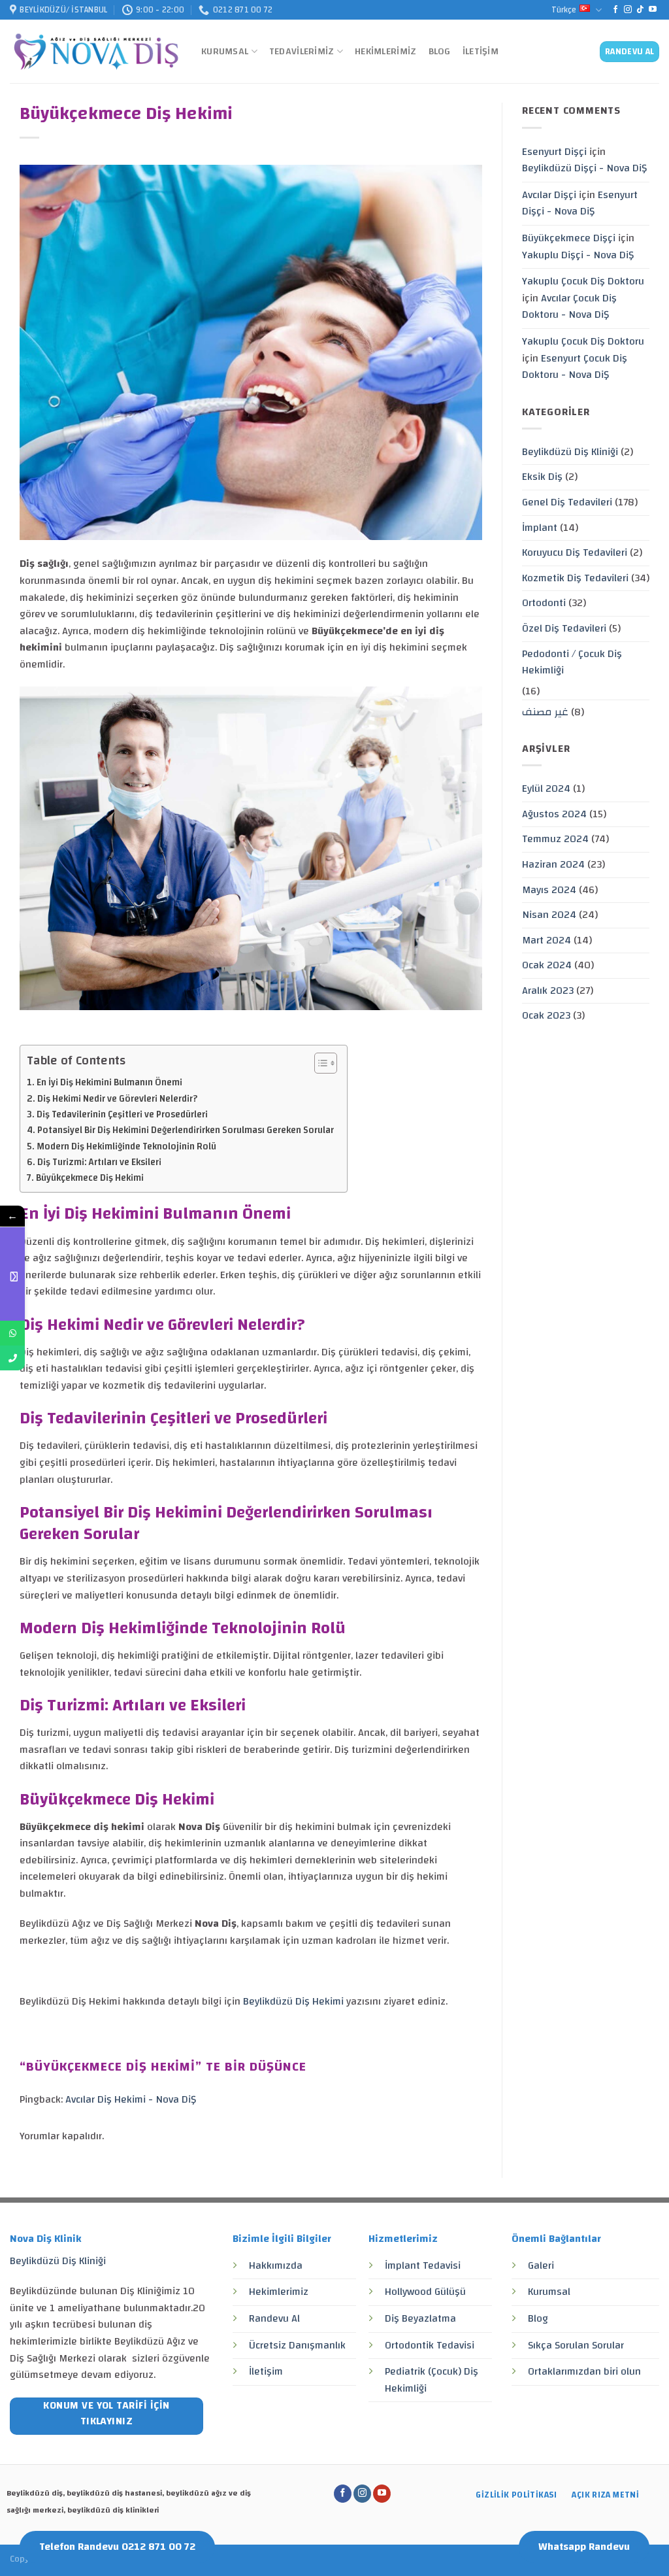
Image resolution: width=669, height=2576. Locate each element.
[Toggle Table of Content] (319, 1063)
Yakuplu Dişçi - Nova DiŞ (578, 255)
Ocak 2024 (547, 965)
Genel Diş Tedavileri (567, 502)
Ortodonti (544, 603)
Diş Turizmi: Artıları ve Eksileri (99, 1162)
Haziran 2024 (553, 864)
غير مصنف (545, 712)
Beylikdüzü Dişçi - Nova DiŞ (584, 168)
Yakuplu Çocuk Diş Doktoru (583, 281)
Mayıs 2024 (549, 890)
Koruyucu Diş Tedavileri (575, 552)
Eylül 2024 (546, 788)
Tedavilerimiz (302, 51)
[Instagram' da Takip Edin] (628, 10)
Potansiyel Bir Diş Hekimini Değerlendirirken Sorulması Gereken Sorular (186, 1130)
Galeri (541, 2265)
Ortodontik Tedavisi (430, 2345)
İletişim (481, 51)
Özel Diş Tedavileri (564, 628)
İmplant (540, 528)
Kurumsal (225, 51)
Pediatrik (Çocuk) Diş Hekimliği (432, 2380)
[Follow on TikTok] (640, 10)
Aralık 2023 (548, 991)
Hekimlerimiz (385, 51)
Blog (440, 51)
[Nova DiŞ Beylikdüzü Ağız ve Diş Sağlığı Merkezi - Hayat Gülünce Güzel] (96, 52)
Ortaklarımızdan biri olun (584, 2371)
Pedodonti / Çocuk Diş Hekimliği (572, 662)
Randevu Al (274, 2318)
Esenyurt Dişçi (554, 152)
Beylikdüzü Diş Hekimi (295, 2001)
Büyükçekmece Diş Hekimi (90, 1178)
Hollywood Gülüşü (425, 2292)
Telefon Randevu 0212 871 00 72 (117, 2547)
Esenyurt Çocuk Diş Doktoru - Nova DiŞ (575, 367)
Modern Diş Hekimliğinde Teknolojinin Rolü (126, 1146)
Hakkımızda (276, 2265)
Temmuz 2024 (555, 839)
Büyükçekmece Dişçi (569, 238)
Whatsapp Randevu (584, 2547)
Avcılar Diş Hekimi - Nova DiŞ (131, 2099)
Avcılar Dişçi (549, 195)
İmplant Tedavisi (423, 2265)
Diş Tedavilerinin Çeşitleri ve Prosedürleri (122, 1114)
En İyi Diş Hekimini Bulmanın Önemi (109, 1082)
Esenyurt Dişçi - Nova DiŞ (580, 203)
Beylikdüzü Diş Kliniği (570, 452)
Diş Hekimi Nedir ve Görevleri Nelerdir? (117, 1099)
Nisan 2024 (549, 915)
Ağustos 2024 (554, 814)
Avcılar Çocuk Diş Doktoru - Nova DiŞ (569, 307)
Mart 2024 (547, 940)
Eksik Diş (542, 477)
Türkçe (564, 10)
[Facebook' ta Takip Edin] (615, 10)
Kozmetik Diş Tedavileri (575, 578)
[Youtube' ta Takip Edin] (653, 10)
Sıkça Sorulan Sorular (576, 2345)
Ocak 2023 (546, 1015)
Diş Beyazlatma (420, 2318)
